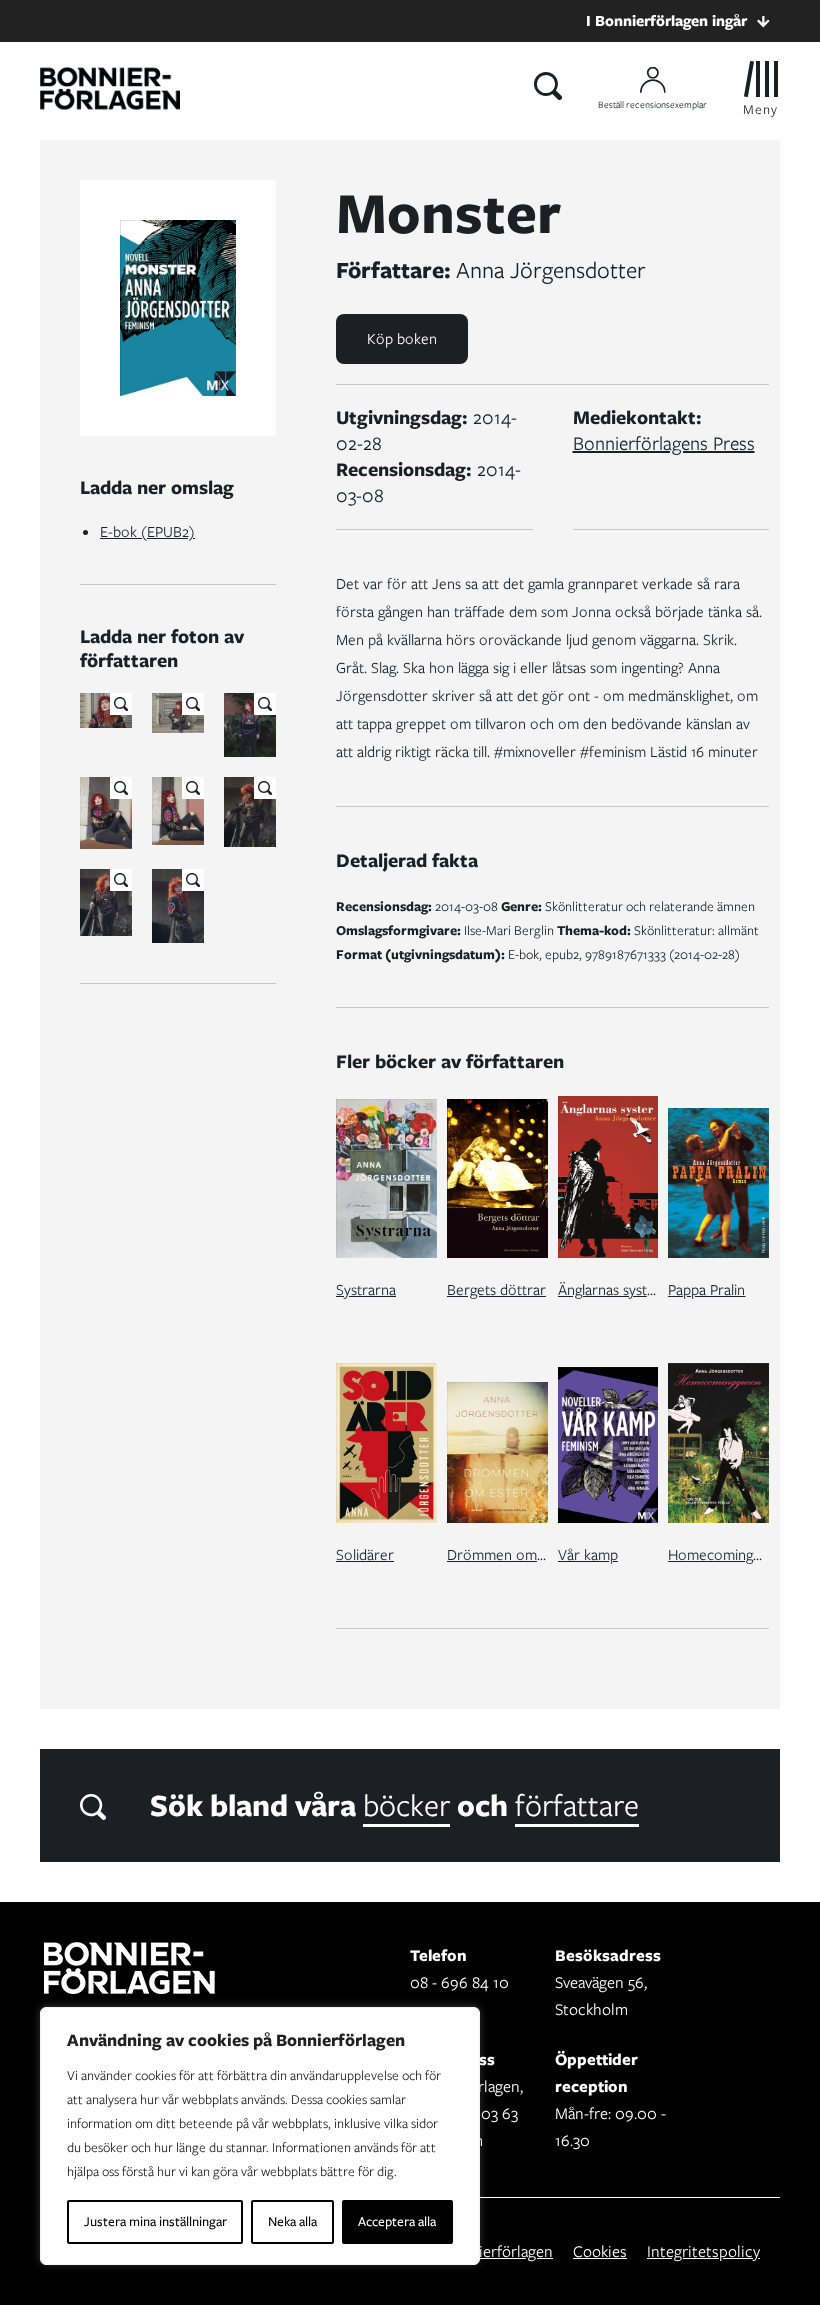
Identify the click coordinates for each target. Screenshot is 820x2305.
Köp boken (402, 339)
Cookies (600, 2251)
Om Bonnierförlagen (483, 2251)
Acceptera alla (397, 2221)
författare (577, 1805)
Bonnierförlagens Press (664, 443)
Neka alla (292, 2221)
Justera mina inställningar (155, 2221)
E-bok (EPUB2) (147, 532)
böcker (406, 1805)
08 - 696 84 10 (459, 1982)
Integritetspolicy (703, 2251)
